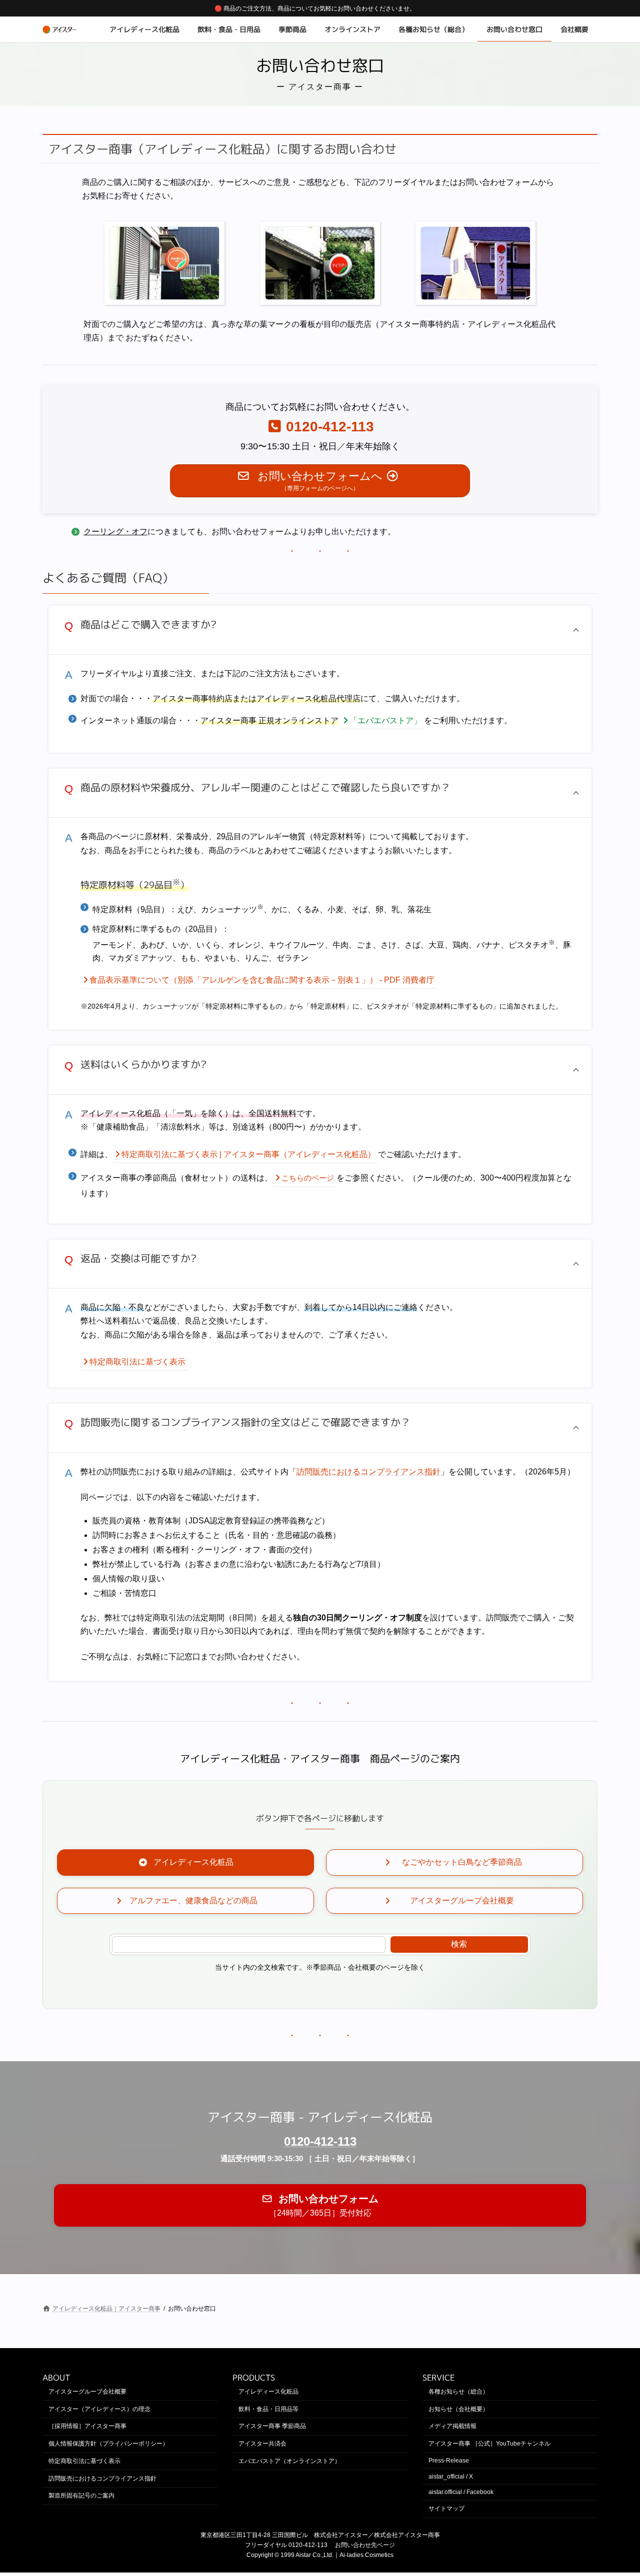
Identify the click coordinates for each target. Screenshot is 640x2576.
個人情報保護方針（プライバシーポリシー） (108, 2444)
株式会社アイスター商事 (407, 2535)
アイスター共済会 (262, 2444)
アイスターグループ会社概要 (87, 2392)
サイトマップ (446, 2509)
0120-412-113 (320, 2141)
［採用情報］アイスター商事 (87, 2426)
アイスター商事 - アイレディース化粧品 (320, 2117)
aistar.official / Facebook (461, 2492)
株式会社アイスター (341, 2535)
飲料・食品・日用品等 (268, 2409)
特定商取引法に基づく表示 (137, 1362)
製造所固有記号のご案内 (81, 2496)
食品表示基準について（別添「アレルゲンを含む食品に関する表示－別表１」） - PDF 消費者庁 (262, 980)
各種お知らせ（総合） (458, 2392)
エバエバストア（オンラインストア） (289, 2461)
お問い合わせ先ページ (365, 2545)
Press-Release (449, 2461)
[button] (320, 630)
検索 (459, 1944)
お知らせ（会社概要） (458, 2409)
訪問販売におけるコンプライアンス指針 (368, 1472)
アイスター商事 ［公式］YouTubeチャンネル (489, 2444)
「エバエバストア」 (385, 720)
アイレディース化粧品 (268, 2392)
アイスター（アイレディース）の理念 (99, 2409)
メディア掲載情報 (452, 2426)
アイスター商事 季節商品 (272, 2426)
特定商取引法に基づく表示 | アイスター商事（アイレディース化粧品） (248, 1154)
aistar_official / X (451, 2477)
